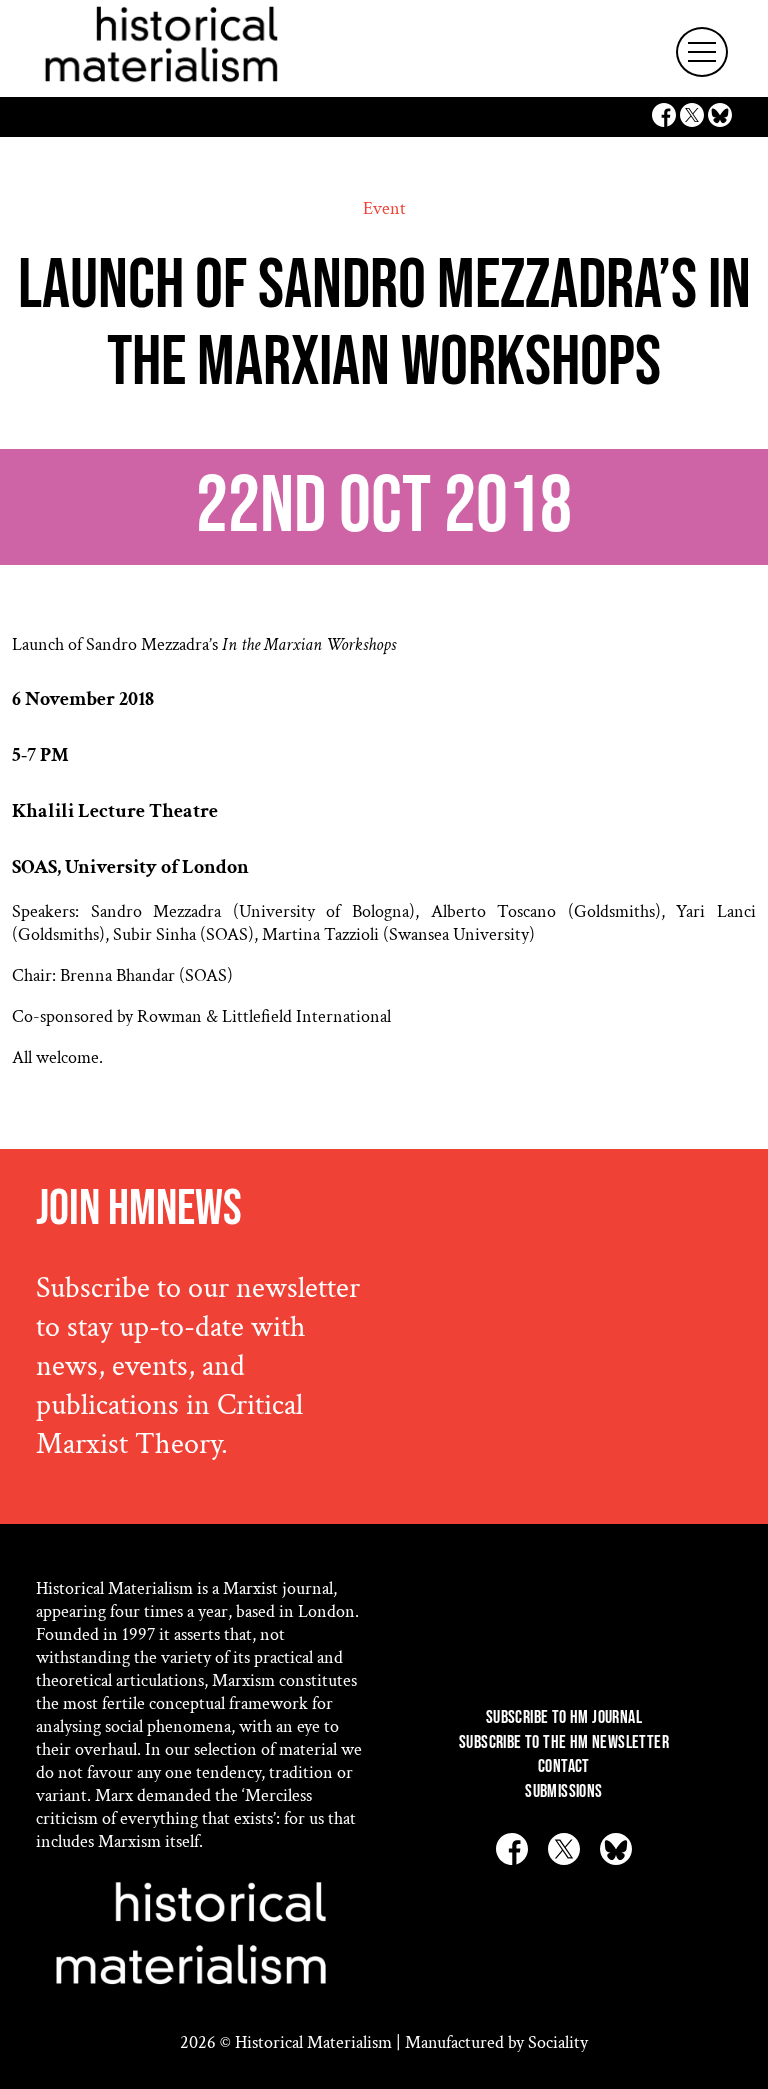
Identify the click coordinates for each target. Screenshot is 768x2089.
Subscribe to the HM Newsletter (564, 1742)
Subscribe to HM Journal (564, 1717)
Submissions (563, 1791)
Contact (564, 1766)
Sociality (558, 2042)
